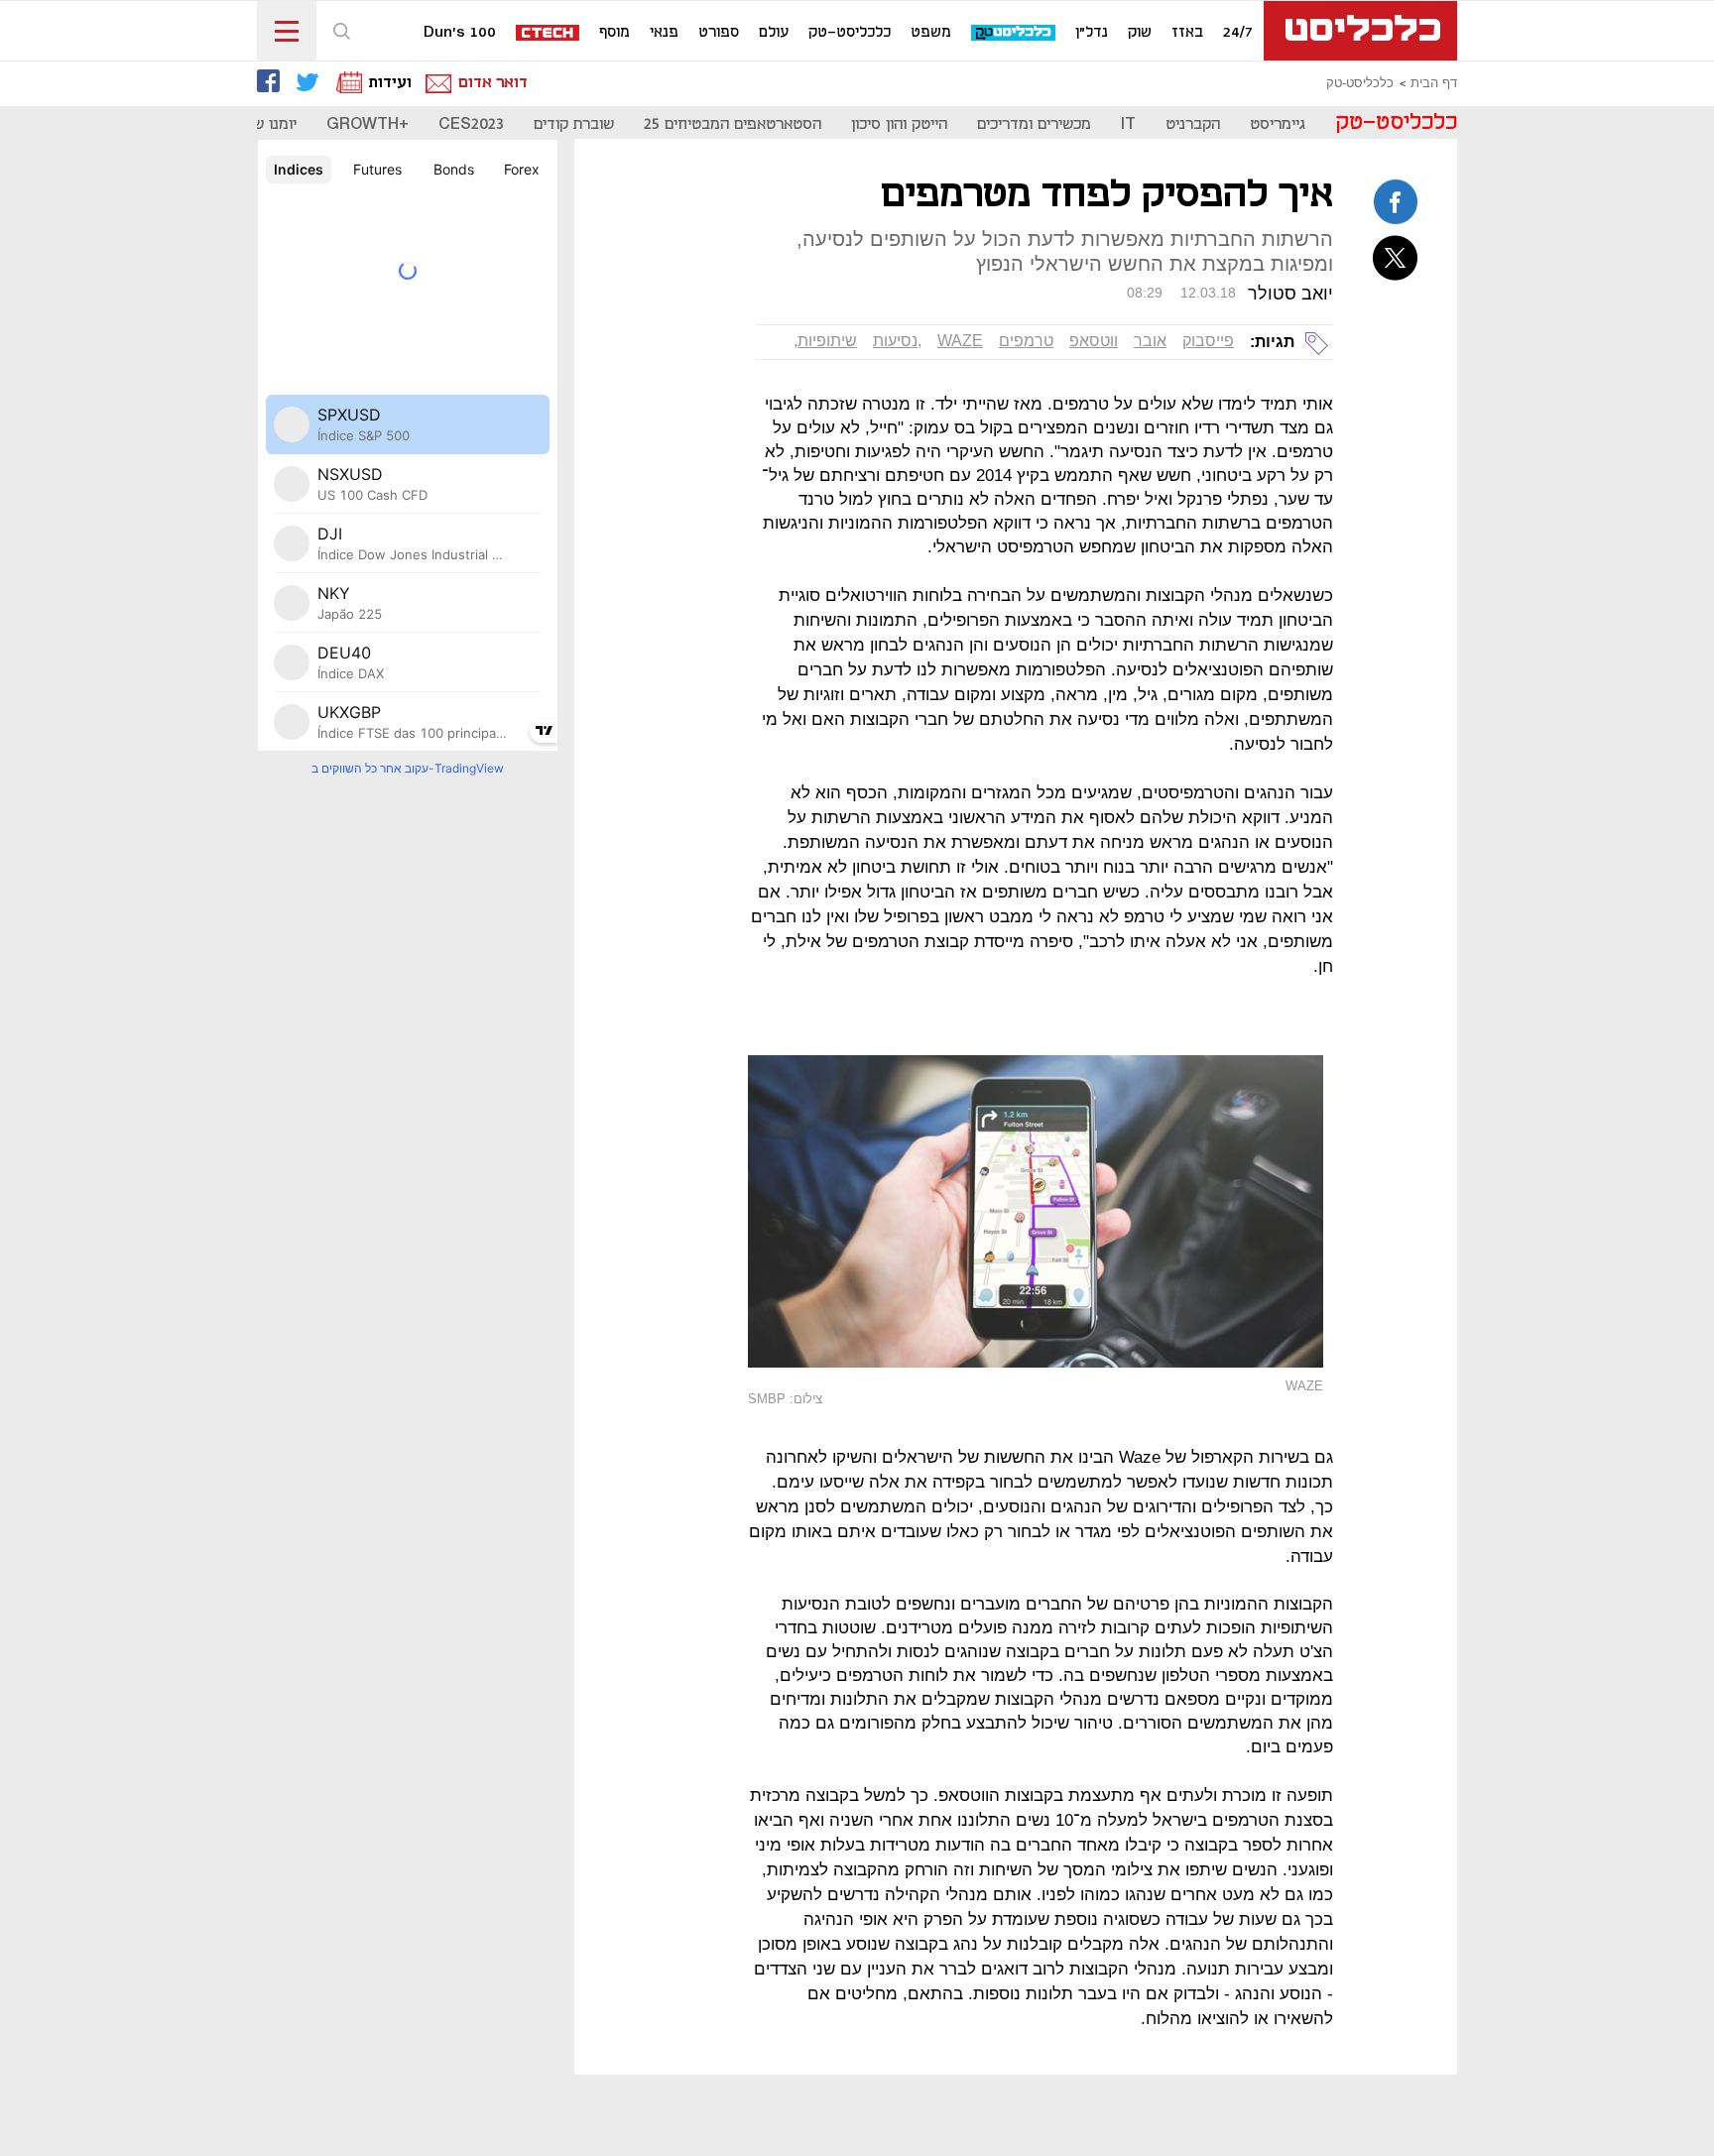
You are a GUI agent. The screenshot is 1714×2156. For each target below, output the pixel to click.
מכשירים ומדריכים (1034, 124)
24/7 (1238, 33)
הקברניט (1193, 124)
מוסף (614, 33)
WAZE (960, 341)
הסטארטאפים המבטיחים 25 (733, 124)
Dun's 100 (460, 33)
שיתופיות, (825, 341)
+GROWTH (367, 124)
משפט (931, 33)
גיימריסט (1278, 124)
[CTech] (549, 34)
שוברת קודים (574, 124)
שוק (1140, 33)
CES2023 (471, 124)
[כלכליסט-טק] (1014, 33)
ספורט (719, 33)
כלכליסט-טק (850, 33)
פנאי (664, 33)
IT (1128, 124)
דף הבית (1434, 83)
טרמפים (1026, 341)
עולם (774, 33)
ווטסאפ (1094, 341)
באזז (1187, 33)
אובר (1150, 341)
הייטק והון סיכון (899, 124)
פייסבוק (1208, 341)
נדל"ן (1092, 33)
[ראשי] (1360, 31)
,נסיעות (897, 341)
